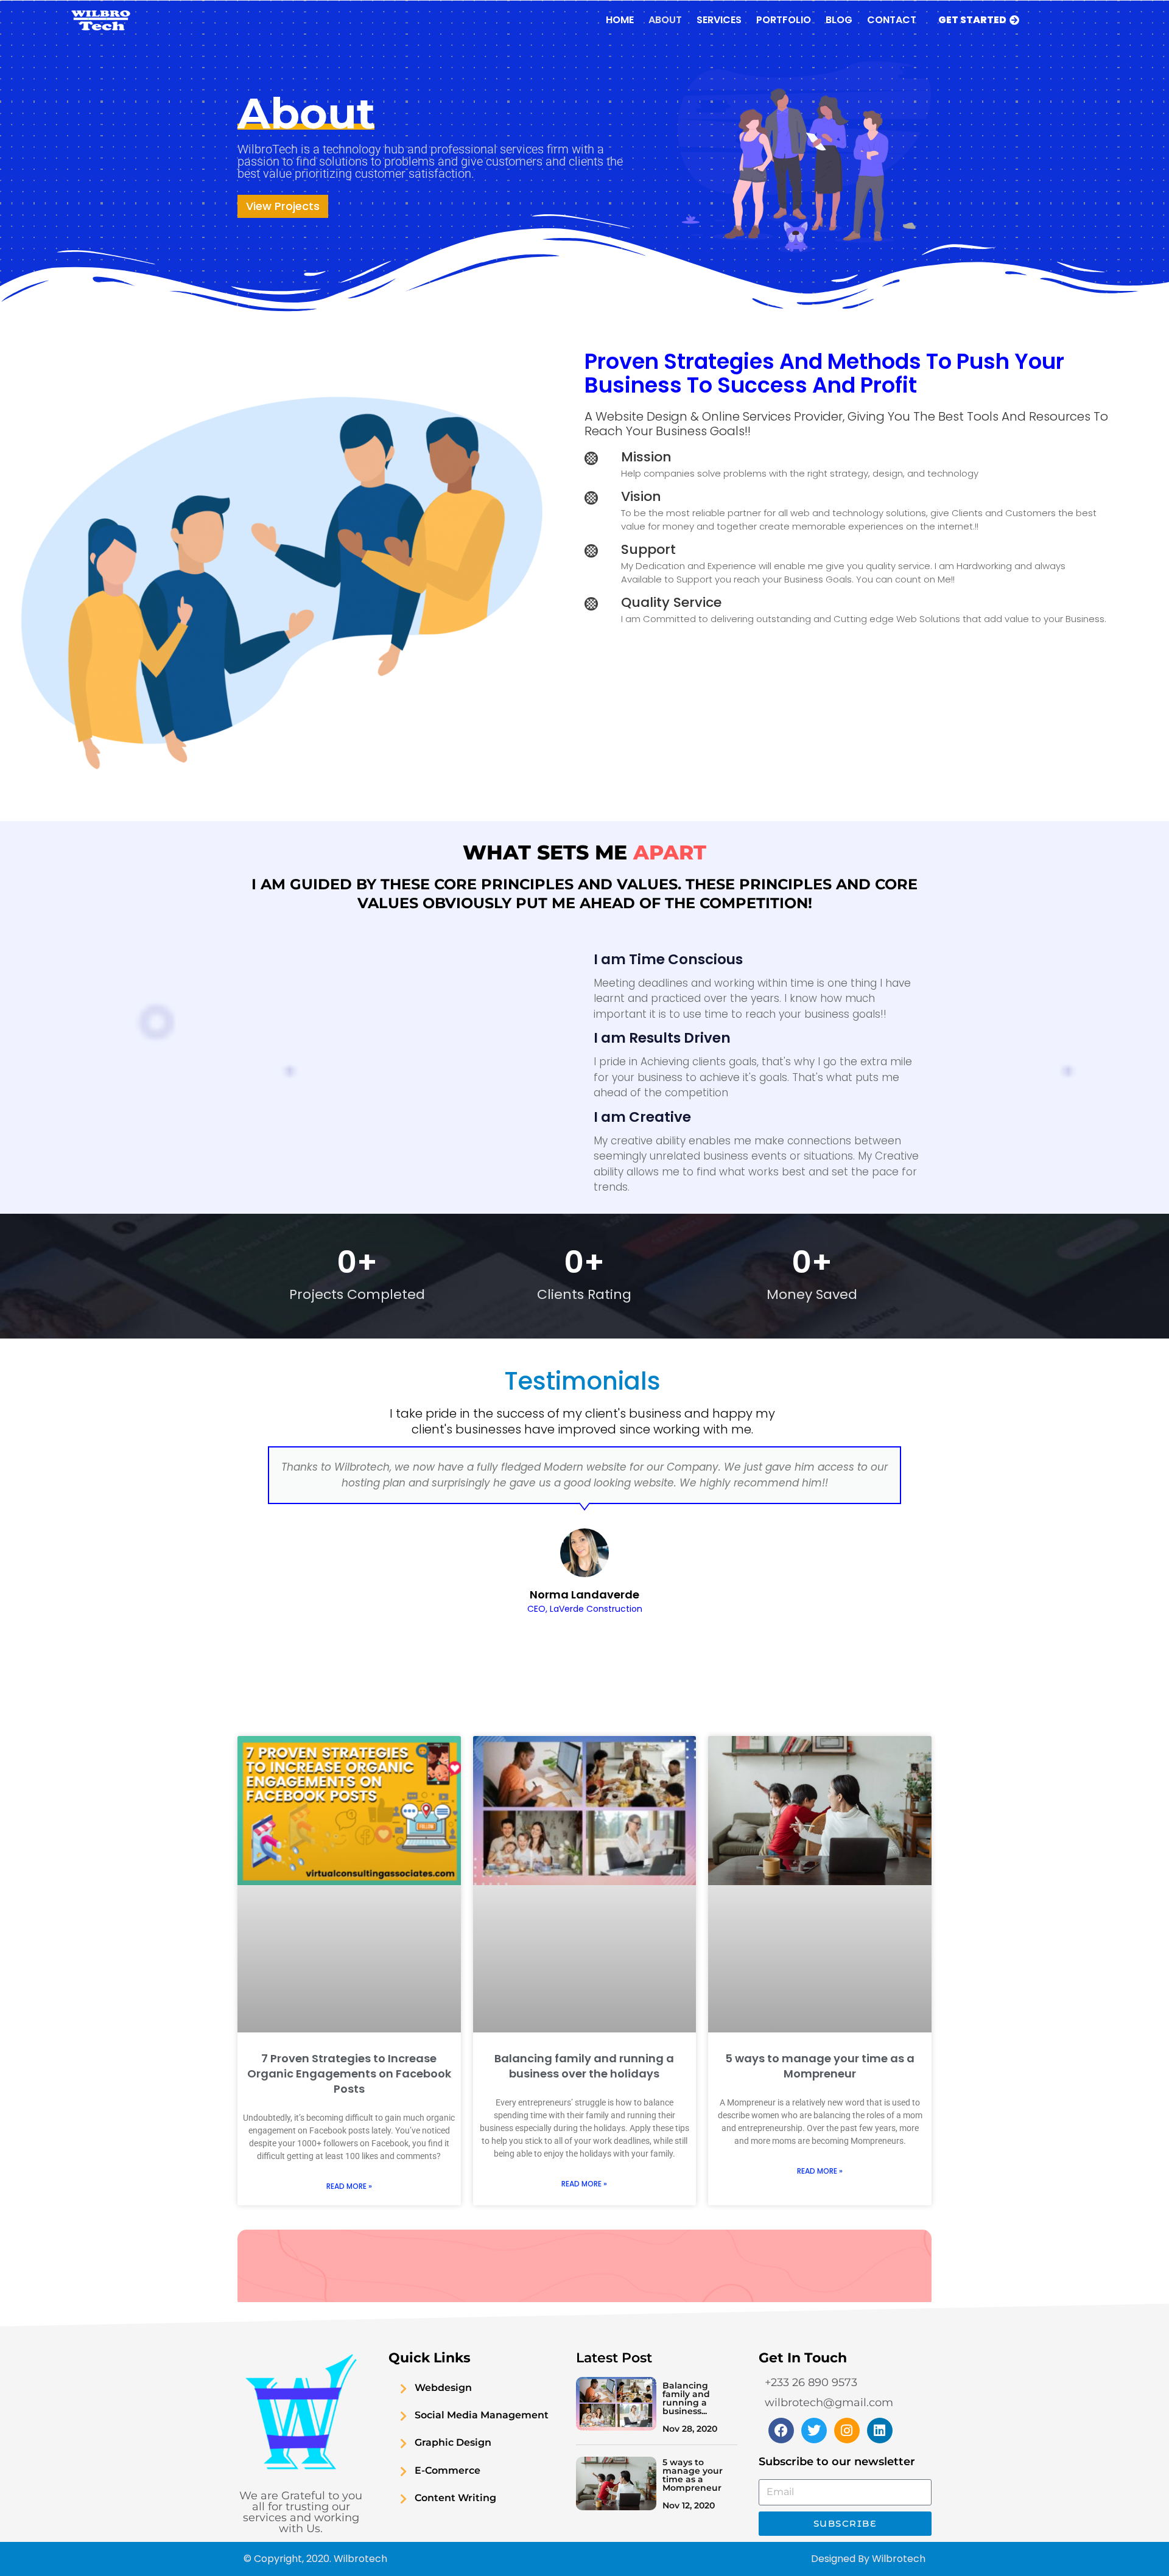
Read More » (349, 2186)
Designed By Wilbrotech (868, 2559)
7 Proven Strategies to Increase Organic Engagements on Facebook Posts (349, 2074)
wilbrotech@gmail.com (829, 2403)
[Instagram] (847, 2431)
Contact (892, 20)
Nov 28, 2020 (690, 2429)
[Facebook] (781, 2431)
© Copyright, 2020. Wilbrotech (315, 2559)
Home (620, 20)
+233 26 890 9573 (811, 2382)
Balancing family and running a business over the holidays (584, 2066)
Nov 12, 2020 (689, 2505)
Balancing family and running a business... (686, 2398)
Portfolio (784, 20)
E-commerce (448, 2470)
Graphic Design (453, 2442)
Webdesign (443, 2388)
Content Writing (455, 2498)
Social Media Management (482, 2415)
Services (719, 20)
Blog (839, 20)
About (665, 20)
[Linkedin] (880, 2431)
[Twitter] (814, 2431)
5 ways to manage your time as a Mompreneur (820, 2066)
